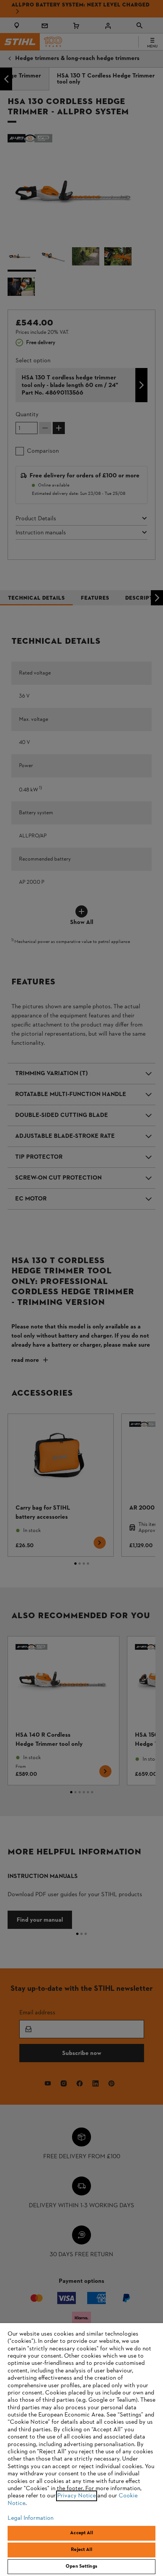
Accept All (81, 2533)
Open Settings (81, 2567)
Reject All (81, 2550)
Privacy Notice (77, 2496)
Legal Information (31, 2518)
